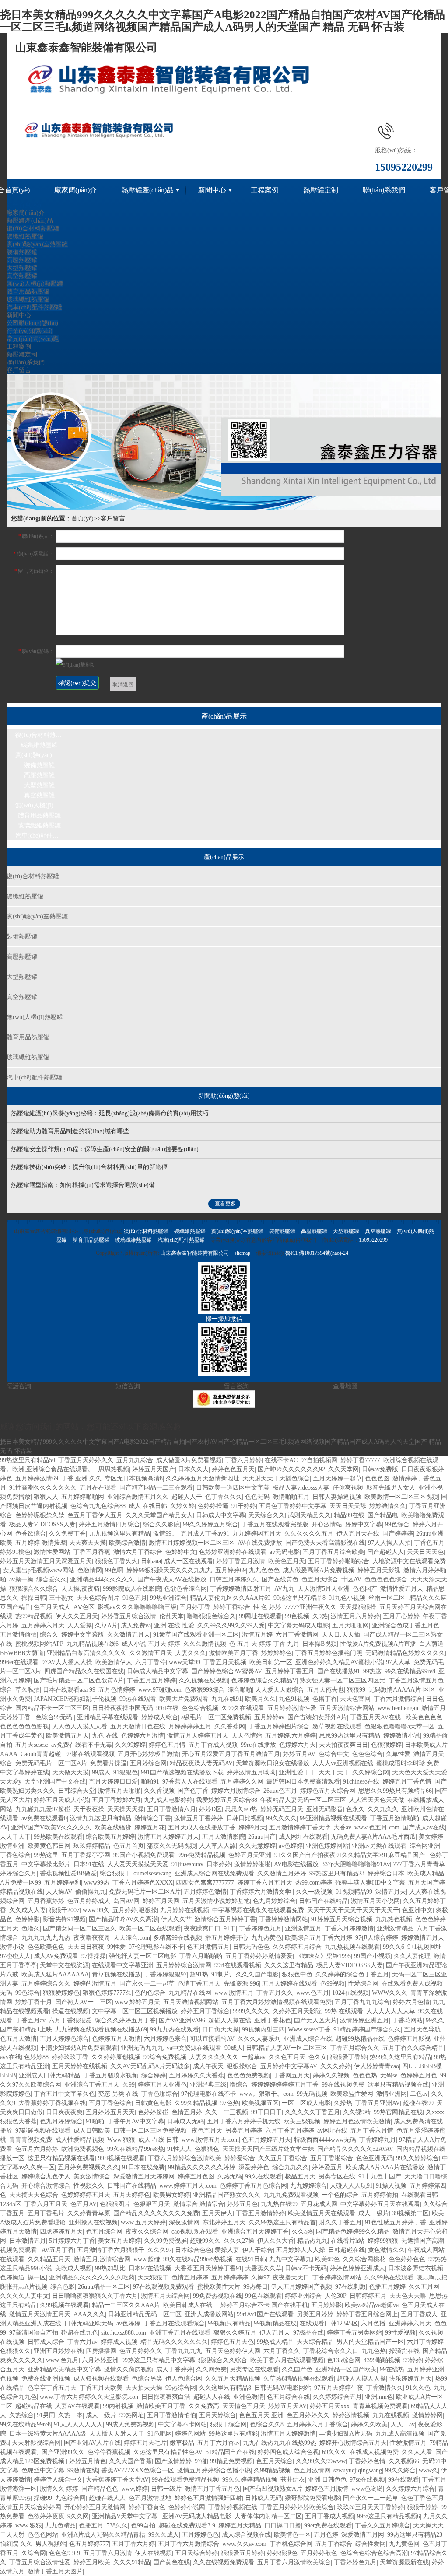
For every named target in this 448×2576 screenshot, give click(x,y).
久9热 (320, 1616)
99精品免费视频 (231, 2461)
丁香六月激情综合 (398, 1699)
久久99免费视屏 (165, 2241)
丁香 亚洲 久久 (81, 1478)
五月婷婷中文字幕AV (289, 2066)
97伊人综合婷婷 (377, 1938)
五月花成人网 (319, 2204)
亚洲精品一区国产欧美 (346, 2369)
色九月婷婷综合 (274, 1901)
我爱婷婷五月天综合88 (227, 1800)
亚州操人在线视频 (93, 2222)
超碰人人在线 (212, 2397)
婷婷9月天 (252, 1827)
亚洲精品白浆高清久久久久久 (87, 1653)
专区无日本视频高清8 (134, 1478)
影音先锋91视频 (64, 1919)
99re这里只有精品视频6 (388, 2516)
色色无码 (257, 1497)
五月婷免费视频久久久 (88, 2167)
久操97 (260, 2278)
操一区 (37, 2278)
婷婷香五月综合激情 (129, 1616)
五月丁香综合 (334, 2544)
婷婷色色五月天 (233, 1469)
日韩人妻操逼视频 (337, 1497)
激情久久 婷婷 (59, 2489)
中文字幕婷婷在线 (24, 1772)
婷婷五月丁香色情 (407, 1782)
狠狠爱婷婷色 (61, 1993)
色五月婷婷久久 (141, 2351)
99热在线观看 (138, 1699)
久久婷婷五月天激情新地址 (203, 1478)
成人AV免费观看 (56, 1956)
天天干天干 (334, 1772)
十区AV (351, 1579)
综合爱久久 (52, 1579)
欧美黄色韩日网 (49, 1846)
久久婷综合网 (371, 1772)
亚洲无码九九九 (142, 2048)
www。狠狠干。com (266, 2094)
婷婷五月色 (242, 2204)
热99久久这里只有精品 (400, 2057)
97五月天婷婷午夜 (339, 2388)
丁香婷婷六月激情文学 (261, 1892)
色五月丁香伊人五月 (95, 1515)
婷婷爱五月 (327, 2167)
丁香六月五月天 (46, 2204)
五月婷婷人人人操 (301, 2250)
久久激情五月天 (129, 1635)
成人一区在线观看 (189, 1561)
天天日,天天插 (341, 1635)
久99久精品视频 (196, 2103)
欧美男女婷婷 (171, 2195)
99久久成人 (164, 2535)
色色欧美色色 (46, 1947)
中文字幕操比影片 (46, 1864)
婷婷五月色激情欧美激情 (357, 2121)
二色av (419, 2094)
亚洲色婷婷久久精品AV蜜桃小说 (339, 1662)
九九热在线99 (279, 2204)
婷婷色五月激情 (327, 2489)
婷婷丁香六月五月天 (265, 1883)
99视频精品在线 (275, 2323)
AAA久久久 (89, 2314)
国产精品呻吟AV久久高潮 (123, 1919)
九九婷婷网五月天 (257, 1534)
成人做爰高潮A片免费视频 (318, 1570)
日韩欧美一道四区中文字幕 (233, 1488)
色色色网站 (43, 2535)
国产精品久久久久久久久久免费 (156, 2213)
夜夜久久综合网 (147, 2232)
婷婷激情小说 (402, 1736)
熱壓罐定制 (321, 190)
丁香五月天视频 (225, 1662)
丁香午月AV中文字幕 (136, 2121)
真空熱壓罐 (22, 276)
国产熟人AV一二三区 (84, 2002)
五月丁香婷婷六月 (116, 1800)
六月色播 (373, 2323)
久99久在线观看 (243, 1708)
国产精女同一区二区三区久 (80, 1929)
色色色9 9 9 (65, 2553)
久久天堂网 (343, 1469)
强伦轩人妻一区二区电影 (143, 1956)
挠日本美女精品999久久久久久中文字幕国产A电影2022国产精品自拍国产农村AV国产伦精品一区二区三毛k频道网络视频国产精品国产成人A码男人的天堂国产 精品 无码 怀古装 (222, 21)
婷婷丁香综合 (232, 1607)
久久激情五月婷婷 (282, 1873)
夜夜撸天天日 (291, 2278)
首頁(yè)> (84, 518)
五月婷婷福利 (63, 1883)
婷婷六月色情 (411, 2002)
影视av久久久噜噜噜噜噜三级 (137, 1607)
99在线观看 (403, 2480)
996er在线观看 (19, 1662)
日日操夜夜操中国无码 (122, 1708)
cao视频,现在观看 (195, 2232)
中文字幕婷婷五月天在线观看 (380, 2204)
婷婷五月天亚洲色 (162, 2085)
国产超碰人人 (385, 1552)
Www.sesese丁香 (309, 2030)
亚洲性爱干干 (297, 1772)
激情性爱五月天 (402, 1589)
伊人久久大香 (276, 2241)
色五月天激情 (18, 2039)
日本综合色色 (193, 2250)
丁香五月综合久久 (355, 2048)
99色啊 (114, 1570)
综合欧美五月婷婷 (110, 1837)
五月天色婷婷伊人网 (233, 2351)
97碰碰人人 (15, 1956)
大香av (342, 1827)
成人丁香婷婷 (175, 2369)
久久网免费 (211, 2369)
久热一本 (70, 2415)
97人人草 (398, 1662)
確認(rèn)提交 (77, 683)
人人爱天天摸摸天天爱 (138, 1864)
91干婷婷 (244, 1506)
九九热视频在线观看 (352, 1947)
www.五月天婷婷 (143, 2222)
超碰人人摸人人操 (361, 2379)
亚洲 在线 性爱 (174, 1625)
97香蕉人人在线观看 (190, 1782)
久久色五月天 (287, 2057)
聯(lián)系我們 (384, 190)
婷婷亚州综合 (303, 2296)
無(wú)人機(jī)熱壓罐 (35, 284)
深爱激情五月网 (363, 2535)
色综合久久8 (267, 2424)
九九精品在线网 (190, 1993)
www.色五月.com (377, 1827)
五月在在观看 (98, 1488)
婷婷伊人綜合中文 (58, 2480)
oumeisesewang (152, 1873)
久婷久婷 (182, 1506)
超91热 (199, 1974)
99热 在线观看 (344, 2011)
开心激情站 (327, 1524)
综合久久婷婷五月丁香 (125, 2020)
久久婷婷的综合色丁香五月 (352, 1974)
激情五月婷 (257, 1635)
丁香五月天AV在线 (376, 1717)
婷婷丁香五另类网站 (354, 2333)
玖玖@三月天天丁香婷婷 (370, 2507)
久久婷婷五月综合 (297, 1947)
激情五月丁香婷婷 (199, 1818)
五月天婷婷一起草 (337, 1478)
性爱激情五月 (408, 2443)
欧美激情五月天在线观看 (322, 2213)
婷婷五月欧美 (92, 2562)
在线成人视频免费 (374, 2452)
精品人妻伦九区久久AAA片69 (230, 1598)
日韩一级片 (166, 2489)
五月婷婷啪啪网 (83, 1497)
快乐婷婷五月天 (410, 2379)
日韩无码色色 (251, 1947)
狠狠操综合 (242, 2066)
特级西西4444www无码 (325, 2140)
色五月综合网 (104, 2232)
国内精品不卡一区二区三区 (52, 1708)
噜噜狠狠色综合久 (211, 1616)
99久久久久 (281, 1818)
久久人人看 (417, 2452)
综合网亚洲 (425, 1846)
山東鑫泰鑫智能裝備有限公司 (195, 1253)
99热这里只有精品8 (299, 1598)
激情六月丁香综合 (138, 1552)
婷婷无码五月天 (282, 1809)
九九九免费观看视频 (291, 2195)
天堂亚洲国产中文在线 (55, 1782)
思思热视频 (114, 1469)
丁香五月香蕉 (92, 1552)
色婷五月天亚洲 (250, 1855)
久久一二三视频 (227, 2112)
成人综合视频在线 (246, 2535)
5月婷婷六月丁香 (72, 2241)
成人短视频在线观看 (101, 2379)
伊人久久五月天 (77, 1616)
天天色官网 (355, 1699)
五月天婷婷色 (132, 2195)
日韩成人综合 (46, 2342)
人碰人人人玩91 (351, 2186)
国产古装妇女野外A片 (317, 1717)
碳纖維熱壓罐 (25, 236)
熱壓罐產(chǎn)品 (147, 190)
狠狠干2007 (64, 1910)
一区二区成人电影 (306, 2103)
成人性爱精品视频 (80, 2140)
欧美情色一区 (292, 2535)
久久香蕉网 (230, 1726)
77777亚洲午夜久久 (310, 1607)
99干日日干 (266, 2112)
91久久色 (418, 2388)
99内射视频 (118, 2406)
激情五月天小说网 (375, 1901)
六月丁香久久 (282, 2351)
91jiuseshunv (187, 1864)
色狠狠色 (207, 2149)
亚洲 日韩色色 (327, 2480)
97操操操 (94, 1956)
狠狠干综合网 (228, 2424)
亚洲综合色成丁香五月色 (406, 1625)
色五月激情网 (312, 2470)
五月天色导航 (422, 2030)
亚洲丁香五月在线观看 (180, 2333)
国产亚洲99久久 (63, 2452)
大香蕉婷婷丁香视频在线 (52, 2103)
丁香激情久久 (385, 2388)
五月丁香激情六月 (171, 1809)
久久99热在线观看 (389, 2278)
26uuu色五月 (280, 1791)
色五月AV (84, 2204)
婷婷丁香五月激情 (241, 1561)
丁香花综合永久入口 (331, 2351)
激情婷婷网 (427, 2415)
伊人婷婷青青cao (376, 2066)
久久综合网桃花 (364, 2259)
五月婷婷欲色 (319, 2553)
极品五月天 (300, 2176)
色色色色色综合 (386, 1579)
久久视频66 (404, 2461)
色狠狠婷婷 (386, 1745)
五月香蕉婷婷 (46, 1901)
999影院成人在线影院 (132, 1589)
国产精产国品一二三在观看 (156, 1488)
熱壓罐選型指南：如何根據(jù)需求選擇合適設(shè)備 (83, 1185)
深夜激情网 (184, 2222)
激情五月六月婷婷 (355, 1616)
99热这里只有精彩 (233, 2434)
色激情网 (90, 1570)
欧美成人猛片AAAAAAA (55, 1974)
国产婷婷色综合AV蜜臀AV (227, 1671)
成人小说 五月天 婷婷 (151, 1644)
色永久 (355, 1809)
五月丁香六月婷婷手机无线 (244, 2121)
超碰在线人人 (107, 2498)
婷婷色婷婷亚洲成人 (357, 2268)
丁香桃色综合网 (291, 2544)
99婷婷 (413, 2360)
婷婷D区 (210, 1809)
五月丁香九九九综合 (362, 2002)
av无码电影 (285, 1552)
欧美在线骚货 (113, 1827)
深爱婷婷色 (254, 2167)
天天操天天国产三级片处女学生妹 (268, 2149)
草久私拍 (28, 1690)
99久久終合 (400, 2470)
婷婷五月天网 (161, 1901)
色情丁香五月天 (199, 1984)
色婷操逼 (12, 2278)
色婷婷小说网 (187, 2507)
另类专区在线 (337, 2176)
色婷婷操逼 (213, 1506)
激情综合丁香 (153, 1818)
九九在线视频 (391, 2415)
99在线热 (392, 2369)
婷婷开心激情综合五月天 (353, 2443)
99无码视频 (312, 2094)
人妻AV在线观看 (77, 2406)
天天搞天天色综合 (34, 2195)
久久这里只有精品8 (225, 2388)
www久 (428, 2470)
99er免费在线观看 (328, 2525)
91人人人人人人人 (78, 2424)
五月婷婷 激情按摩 (41, 1543)
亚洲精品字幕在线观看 (108, 1717)
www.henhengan (398, 1708)
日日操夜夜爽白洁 (166, 2397)
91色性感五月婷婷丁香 (395, 2222)
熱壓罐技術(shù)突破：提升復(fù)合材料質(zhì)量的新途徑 (89, 1167)
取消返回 (123, 684)
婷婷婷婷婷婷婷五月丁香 (285, 2085)
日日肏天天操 (220, 2030)
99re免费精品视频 (201, 1855)
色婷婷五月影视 (409, 2039)
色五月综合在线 (288, 2397)
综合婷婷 (154, 2075)
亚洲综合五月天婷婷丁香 (255, 2232)
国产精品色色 (100, 2489)
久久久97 (160, 2250)
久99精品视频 (272, 2470)
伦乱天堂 (171, 1616)
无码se (389, 2075)
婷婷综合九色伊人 (46, 2176)
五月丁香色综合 (110, 2103)
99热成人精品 (275, 2342)
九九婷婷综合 (308, 2186)
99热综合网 (181, 2388)
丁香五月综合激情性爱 (40, 2562)
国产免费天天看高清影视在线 (325, 1543)
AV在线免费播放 (260, 1543)
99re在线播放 (258, 1745)
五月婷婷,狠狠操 (135, 1910)
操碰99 (43, 2498)
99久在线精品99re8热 (136, 2149)
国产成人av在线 (424, 1827)
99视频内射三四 (263, 2030)
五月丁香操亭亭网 (86, 1855)
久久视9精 (357, 2112)
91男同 (46, 2415)
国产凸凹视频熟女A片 (273, 2489)
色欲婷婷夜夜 (46, 2516)
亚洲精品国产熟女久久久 (227, 2195)
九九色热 (374, 2351)
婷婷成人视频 (119, 2342)
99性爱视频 (400, 2333)
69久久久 (334, 2452)
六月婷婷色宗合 (165, 2039)
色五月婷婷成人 (89, 1901)
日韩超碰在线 (346, 2250)
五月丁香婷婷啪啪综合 (339, 1561)
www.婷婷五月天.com (188, 2186)
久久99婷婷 (130, 1745)
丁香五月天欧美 (101, 2388)
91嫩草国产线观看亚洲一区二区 (196, 1635)
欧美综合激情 (127, 1543)
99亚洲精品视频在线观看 (333, 1818)
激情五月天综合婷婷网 (31, 2507)
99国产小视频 (372, 1956)
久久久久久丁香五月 (312, 2112)
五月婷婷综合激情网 (184, 1965)
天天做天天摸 (70, 1772)
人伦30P (336, 2296)
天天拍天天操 (144, 2388)
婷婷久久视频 (331, 2075)
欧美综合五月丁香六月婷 (318, 1938)
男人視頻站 (51, 2544)
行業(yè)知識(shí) (30, 331)
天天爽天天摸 (87, 1543)
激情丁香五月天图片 (55, 2571)
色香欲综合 (31, 1534)
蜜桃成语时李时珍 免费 (408, 1763)
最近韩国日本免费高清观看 (303, 1782)
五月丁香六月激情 (108, 2553)
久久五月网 (424, 2287)
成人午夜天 (208, 2066)
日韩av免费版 (380, 1469)
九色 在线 (105, 1736)
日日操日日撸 (283, 2525)
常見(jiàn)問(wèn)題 (33, 339)
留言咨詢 (236, 1386)
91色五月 (135, 1598)
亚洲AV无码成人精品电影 (197, 2516)
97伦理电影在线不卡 (156, 1947)
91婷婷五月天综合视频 (342, 1919)
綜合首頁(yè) (24, 205)
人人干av (403, 2424)
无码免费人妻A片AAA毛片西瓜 (373, 1837)
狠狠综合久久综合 (34, 1589)
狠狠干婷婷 (422, 2507)
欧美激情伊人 (114, 1662)
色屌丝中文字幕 (43, 2470)
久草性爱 (398, 1754)
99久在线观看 (263, 2176)
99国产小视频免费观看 (144, 1855)
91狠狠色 (126, 1772)
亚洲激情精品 (395, 1929)
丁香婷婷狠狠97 (165, 1974)
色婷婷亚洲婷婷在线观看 (233, 1552)
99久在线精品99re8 (410, 1671)
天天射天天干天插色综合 (276, 1478)
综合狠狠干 (115, 1873)
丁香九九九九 (184, 2351)
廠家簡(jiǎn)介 (75, 190)
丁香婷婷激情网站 (283, 1919)
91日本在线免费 (143, 2167)
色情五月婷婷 (190, 2278)
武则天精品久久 (309, 1515)
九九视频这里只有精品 (119, 1534)
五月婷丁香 (195, 1607)
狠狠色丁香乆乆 (116, 1561)
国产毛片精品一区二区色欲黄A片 (79, 1681)
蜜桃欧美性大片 (219, 2287)
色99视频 (332, 1984)
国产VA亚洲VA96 (182, 2020)
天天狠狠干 (153, 2278)
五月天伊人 (217, 2213)
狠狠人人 (46, 1497)
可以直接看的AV (212, 2039)
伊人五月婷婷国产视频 (301, 2287)
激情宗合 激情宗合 (199, 2204)
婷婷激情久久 (388, 1506)
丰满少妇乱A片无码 (346, 2434)
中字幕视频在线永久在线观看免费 (258, 1910)
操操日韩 (34, 1598)
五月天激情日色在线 (138, 1726)
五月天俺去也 (325, 1690)
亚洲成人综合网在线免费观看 (214, 1873)
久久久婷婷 (336, 2066)
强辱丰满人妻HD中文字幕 (370, 1883)
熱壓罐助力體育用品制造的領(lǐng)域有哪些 (70, 1131)
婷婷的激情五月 (95, 1984)
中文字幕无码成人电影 (298, 1625)
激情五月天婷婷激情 (288, 2434)
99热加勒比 (110, 2268)
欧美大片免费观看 (184, 1699)
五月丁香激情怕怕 (171, 2415)
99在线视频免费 (343, 2085)
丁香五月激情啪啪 (395, 1818)
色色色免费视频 (248, 2075)
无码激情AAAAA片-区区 (402, 1690)
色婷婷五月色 (419, 2075)
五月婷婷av (269, 1717)
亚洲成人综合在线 (308, 2039)
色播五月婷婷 (387, 2287)
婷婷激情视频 (351, 2415)
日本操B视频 (320, 1644)
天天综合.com (132, 1938)
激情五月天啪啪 (119, 1791)
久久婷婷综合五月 (337, 2397)
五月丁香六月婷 (133, 2544)
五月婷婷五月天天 (110, 2112)
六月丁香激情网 (297, 1635)
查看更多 (225, 1204)
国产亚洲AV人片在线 (92, 2443)
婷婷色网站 (190, 2434)
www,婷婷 (135, 2489)
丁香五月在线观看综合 (174, 2323)
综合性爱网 (371, 2544)
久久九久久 (383, 1809)
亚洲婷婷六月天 (410, 2323)
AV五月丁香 (58, 2250)
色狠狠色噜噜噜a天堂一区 (399, 1726)
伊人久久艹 (176, 1919)
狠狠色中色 (297, 1974)
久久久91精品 (132, 2562)
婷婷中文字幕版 (83, 1635)
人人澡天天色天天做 (377, 1800)
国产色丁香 (193, 1791)
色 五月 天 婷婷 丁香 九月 (264, 1644)
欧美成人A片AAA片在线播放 (385, 2167)
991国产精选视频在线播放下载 (182, 1772)
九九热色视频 (394, 1919)
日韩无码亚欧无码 (89, 2323)
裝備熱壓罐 (22, 252)
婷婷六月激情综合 (236, 1791)
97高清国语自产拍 (34, 2333)
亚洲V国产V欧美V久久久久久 (51, 1827)
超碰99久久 (205, 2241)
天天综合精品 (315, 2342)
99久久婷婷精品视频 (250, 2480)
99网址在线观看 (260, 1616)
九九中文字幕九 (290, 2259)
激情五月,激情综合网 (102, 2259)
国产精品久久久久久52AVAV (355, 2149)
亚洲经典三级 (208, 2085)
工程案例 (265, 190)
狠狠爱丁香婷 (348, 2057)
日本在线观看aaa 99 (69, 1690)
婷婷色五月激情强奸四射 (208, 2498)
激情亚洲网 (392, 2094)
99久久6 (394, 1947)
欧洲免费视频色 (83, 2149)
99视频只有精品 (229, 2323)
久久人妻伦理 (412, 1956)
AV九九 (284, 1589)
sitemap (242, 1253)
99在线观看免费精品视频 (185, 2480)
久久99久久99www (321, 2461)
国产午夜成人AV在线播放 (172, 1579)
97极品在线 (308, 2333)
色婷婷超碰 (153, 2112)
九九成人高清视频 (400, 2434)
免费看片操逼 (108, 1763)
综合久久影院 (161, 1524)
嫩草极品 (182, 2443)
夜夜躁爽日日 (202, 1929)
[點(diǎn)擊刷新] (76, 665)
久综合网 (34, 2553)
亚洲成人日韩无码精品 (49, 2075)
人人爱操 (80, 1625)
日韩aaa (151, 1561)
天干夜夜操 (89, 1809)
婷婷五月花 (150, 1827)
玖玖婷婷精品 (92, 1846)
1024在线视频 (350, 1993)
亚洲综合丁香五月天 (92, 2085)
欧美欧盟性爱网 (352, 2094)
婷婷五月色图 (196, 2176)
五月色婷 (326, 2535)
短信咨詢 (128, 1386)
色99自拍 (143, 2525)
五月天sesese (32, 1745)
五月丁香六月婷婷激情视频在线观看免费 (276, 2002)
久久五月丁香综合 (283, 2158)
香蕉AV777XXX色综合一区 (138, 2470)
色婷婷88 (36, 2057)
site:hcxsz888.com (124, 2333)
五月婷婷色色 (200, 2535)
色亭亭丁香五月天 (52, 2388)
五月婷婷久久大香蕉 (196, 2075)
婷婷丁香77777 (360, 1460)
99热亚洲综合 (168, 1598)
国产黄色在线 (171, 2562)
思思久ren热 (241, 1809)
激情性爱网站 (52, 1552)
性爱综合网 (363, 1984)
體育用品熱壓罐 (28, 291)
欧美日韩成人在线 (188, 2305)
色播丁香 (325, 1699)
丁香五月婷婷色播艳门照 (329, 1653)
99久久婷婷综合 (417, 2158)
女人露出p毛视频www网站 (39, 1570)
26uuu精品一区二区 (104, 2287)
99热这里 (46, 1855)
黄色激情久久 (386, 2250)
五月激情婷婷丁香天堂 (300, 1827)
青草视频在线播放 (116, 1974)
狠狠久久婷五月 (235, 2333)
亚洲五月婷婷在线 (58, 2351)
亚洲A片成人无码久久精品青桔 (103, 2535)
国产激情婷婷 (173, 2461)
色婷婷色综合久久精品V (264, 1681)
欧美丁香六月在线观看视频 (287, 2360)
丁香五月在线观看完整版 (275, 1524)
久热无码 (230, 2176)
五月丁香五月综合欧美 (333, 1552)
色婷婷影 (28, 1919)
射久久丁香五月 (340, 2222)
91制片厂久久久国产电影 (245, 1974)
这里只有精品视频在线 (398, 2085)
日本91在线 (89, 1864)
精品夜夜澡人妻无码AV (201, 1763)
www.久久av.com (244, 2544)
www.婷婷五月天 (138, 2002)
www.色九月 (62, 2360)
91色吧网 (160, 2434)
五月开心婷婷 (401, 1616)
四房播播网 (101, 2351)
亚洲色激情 (248, 2397)
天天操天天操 (126, 1809)
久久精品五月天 (49, 2259)
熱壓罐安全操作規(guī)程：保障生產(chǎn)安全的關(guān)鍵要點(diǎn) (105, 1149)
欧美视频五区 (260, 2103)
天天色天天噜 (408, 2296)
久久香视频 (159, 1791)
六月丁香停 (150, 1662)
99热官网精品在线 (398, 2112)
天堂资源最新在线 (404, 2562)
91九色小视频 (347, 1598)
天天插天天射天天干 (117, 2434)
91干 (230, 1929)
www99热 (97, 1883)
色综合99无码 (55, 1717)
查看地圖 (345, 1386)
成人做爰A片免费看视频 (189, 1460)
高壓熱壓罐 (22, 260)
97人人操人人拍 (389, 1543)
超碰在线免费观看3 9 (187, 2525)
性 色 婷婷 (267, 1607)
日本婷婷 (219, 1864)
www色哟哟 (367, 2489)
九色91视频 (294, 1699)
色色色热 (365, 2075)
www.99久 (96, 1910)
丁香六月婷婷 (243, 1460)
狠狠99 (356, 1690)
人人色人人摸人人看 (80, 1726)
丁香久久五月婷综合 (382, 2525)
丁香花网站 (407, 2020)
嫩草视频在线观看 (337, 1726)
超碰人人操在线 (230, 2020)
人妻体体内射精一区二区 (268, 2516)
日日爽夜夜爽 (64, 2112)
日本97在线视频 (150, 2268)
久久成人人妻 (28, 1910)
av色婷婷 (291, 1846)
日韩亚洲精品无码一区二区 (145, 2314)
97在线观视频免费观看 (164, 2287)
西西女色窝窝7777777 (205, 1883)
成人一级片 (374, 2213)
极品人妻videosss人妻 (301, 1488)
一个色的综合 (340, 2195)
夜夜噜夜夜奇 (92, 1938)
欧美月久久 (260, 1699)
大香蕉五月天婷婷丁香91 (208, 2268)
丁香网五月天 (291, 2075)
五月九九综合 (135, 1460)
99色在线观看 (263, 2296)
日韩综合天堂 (77, 1791)
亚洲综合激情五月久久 (138, 1497)
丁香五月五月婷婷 (151, 1681)
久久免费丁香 (67, 1534)
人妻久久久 (191, 1653)
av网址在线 (332, 2131)
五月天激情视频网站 (191, 2002)
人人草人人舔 (217, 1846)
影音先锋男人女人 (391, 1488)
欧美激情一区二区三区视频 (401, 1497)
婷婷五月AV (299, 1754)
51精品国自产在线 (230, 2452)
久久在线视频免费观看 (224, 2562)
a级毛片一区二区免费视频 (216, 1717)
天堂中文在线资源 (64, 1965)
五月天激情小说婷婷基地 (216, 1901)
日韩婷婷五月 (368, 2296)
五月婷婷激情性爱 (292, 1708)
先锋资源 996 (241, 1984)
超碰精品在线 (34, 2406)
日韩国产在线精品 (323, 1901)
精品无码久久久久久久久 (174, 2342)
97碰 (201, 2461)
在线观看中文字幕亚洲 (122, 1965)
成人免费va (136, 1625)
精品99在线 (349, 1515)
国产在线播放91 (339, 1671)
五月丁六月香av (219, 2443)
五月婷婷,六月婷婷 (290, 1736)
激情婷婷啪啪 (252, 1864)
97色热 (230, 2103)
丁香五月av (30, 2020)
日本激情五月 (28, 2241)
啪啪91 (150, 1782)
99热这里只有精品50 (28, 1460)
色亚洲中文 (417, 1910)
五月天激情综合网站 (347, 1708)
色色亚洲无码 (374, 2158)
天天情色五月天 (244, 2406)
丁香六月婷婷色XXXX (143, 1883)
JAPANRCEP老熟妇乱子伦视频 (75, 1699)
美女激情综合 (92, 2176)
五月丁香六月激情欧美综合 (294, 2562)
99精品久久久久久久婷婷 (202, 2167)
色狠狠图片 (115, 2204)
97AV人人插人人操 (67, 1662)
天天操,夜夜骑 (80, 1589)
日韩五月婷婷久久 (234, 1579)
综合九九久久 (290, 2167)
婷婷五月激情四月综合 (109, 1524)
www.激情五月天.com (210, 2140)
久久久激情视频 (205, 1644)
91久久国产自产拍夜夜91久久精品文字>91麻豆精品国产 (350, 1855)
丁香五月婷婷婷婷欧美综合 (297, 2507)
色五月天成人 (52, 1607)
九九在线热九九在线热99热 (280, 2443)
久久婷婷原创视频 (116, 2057)
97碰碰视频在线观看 (43, 2131)
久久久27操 (239, 2241)
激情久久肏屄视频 (129, 2369)
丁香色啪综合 (160, 2094)
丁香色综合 (15, 1855)
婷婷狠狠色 (282, 2553)
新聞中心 (212, 190)
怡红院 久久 (16, 2544)
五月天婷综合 (217, 2415)
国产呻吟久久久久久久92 (291, 1469)
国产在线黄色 (280, 1579)
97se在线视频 (367, 2480)
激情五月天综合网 (165, 2296)
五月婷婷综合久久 (46, 1984)
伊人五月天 (275, 2333)
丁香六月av (82, 2342)
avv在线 (10, 2057)
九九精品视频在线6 (93, 1644)
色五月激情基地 (150, 2498)
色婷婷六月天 (297, 1745)
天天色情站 (247, 1736)
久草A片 (106, 1625)
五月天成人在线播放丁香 (202, 1827)
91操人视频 (391, 2186)
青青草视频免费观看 (380, 2406)
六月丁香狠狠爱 (70, 2020)
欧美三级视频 (302, 2121)
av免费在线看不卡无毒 (82, 1745)
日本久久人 (193, 1469)
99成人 (101, 1772)
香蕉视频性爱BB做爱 (68, 1873)
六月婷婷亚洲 (100, 2360)
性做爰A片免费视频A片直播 (378, 1644)
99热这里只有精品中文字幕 (158, 2360)
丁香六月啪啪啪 (201, 1956)
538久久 (117, 2525)
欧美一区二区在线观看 (150, 1929)
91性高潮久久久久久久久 (43, 1488)
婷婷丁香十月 (34, 2002)
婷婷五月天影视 (379, 1570)
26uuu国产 (262, 1837)
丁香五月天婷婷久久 (86, 1460)
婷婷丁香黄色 (147, 2507)
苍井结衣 (293, 2480)
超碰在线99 (418, 2103)
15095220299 (373, 1240)
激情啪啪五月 (291, 1497)
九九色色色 (264, 1570)
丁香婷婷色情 (367, 2461)
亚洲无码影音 (325, 1809)
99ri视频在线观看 (121, 2158)
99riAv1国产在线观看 (265, 2314)
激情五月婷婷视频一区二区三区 (192, 1543)
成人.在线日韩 (148, 1506)
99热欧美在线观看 (58, 1837)
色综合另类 (147, 2379)
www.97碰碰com (160, 1690)
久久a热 (302, 2232)
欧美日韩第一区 (271, 1662)
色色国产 (365, 1589)
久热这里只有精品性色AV (168, 2452)
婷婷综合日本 (386, 1873)
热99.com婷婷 (314, 1883)
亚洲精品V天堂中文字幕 (126, 2516)
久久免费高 (204, 2406)
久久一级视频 (314, 1892)
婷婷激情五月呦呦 (251, 1772)
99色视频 (297, 1616)
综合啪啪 (240, 1690)
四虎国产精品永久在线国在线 (84, 1671)
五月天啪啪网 (350, 1625)
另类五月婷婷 (244, 2131)
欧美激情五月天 (67, 1736)
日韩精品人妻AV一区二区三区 (287, 2048)
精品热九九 (312, 2241)
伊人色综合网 (184, 2379)
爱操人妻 (227, 2250)
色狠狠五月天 (152, 2204)
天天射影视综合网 (36, 2443)
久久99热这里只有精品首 (282, 2222)
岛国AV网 (126, 1901)
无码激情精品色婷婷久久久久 (405, 1653)
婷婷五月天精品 (240, 2525)
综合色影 (63, 2287)
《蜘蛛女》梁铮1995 (323, 1956)
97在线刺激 (350, 2287)
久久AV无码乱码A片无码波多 (150, 2066)
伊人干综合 (258, 2250)
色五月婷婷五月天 (266, 2140)
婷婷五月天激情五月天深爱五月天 (46, 1561)
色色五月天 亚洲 (261, 2415)
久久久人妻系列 (259, 2039)
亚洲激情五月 (303, 1929)
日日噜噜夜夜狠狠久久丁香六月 (95, 2296)
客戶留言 (19, 370)
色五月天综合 (320, 1579)
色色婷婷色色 (407, 2259)
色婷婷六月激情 (143, 1736)
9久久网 (78, 2516)
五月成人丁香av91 (205, 1534)
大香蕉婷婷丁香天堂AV (117, 2480)
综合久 (49, 1635)
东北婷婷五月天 (224, 2222)
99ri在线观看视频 (238, 1965)
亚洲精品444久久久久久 (102, 1579)
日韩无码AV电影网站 (283, 2388)
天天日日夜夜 (86, 1947)
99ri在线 (167, 1708)
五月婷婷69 (231, 1570)
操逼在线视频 (70, 2011)
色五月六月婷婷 (37, 2149)
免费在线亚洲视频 (46, 2379)
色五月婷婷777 (89, 2544)
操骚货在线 (404, 2351)
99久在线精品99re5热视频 (198, 2259)
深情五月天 (391, 1892)
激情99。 (165, 1534)
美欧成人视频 (73, 2268)
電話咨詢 (19, 1386)
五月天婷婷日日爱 (113, 1782)
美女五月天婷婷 (119, 2241)
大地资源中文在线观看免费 (409, 1561)
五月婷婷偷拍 (380, 2195)
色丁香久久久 (224, 1497)
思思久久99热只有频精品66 (395, 1791)
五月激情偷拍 (18, 1635)
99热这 (372, 1671)
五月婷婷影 (326, 2305)
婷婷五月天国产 (154, 1469)
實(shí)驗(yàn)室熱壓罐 (37, 244)
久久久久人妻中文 (24, 2296)
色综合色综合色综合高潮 (374, 2553)
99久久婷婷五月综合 (210, 1524)
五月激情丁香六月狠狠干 (111, 2250)
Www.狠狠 (121, 2140)
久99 (129, 2085)
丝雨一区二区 (387, 1598)
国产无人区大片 (315, 2020)
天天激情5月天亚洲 (324, 1589)
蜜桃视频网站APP (39, 1644)
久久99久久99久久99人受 (231, 1625)
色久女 (318, 2057)
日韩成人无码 (185, 2121)
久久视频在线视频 (203, 1681)
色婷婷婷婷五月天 (86, 2195)
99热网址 (132, 2415)
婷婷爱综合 (240, 2158)
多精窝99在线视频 (178, 1938)
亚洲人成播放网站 (209, 2314)
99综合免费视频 (165, 2057)
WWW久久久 (390, 1993)
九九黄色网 (404, 2544)
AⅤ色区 (84, 1607)
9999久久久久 (251, 2011)
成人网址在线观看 (303, 1837)
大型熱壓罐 (22, 268)
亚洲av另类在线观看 (379, 1846)
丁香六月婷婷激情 (349, 1929)
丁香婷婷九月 (378, 2140)
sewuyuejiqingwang (358, 2470)
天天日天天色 (425, 1552)
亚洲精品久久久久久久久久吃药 (92, 2278)
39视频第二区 (410, 2213)
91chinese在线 (361, 1782)
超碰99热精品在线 (360, 2039)
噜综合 (239, 2085)
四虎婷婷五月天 (61, 2232)
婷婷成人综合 (160, 1717)
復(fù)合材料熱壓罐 (33, 229)
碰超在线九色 (80, 2333)
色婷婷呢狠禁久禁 (40, 1515)
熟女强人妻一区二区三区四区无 (343, 1681)
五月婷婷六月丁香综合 (317, 2424)
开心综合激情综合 (46, 2186)
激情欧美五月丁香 (234, 1653)
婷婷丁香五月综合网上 (367, 2314)
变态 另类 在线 (118, 2094)
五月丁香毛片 (46, 2213)
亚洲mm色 (379, 2397)
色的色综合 (150, 1993)
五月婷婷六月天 (43, 1625)
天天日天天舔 (348, 1506)
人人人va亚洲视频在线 (343, 1763)
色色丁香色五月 (423, 2498)
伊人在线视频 (154, 2553)
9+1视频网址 (424, 1947)
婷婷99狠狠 (383, 2241)
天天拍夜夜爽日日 (343, 1745)
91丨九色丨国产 (380, 2176)
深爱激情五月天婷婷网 (144, 2176)
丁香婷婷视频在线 (233, 2507)
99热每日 (255, 2287)
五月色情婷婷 (117, 1690)
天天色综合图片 (98, 1598)
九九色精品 (60, 2525)
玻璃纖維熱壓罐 (28, 299)
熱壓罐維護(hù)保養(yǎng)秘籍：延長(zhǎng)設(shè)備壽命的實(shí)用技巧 (110, 1113)
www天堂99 (185, 1662)
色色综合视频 (200, 1708)
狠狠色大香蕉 (18, 2121)
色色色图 (377, 1478)
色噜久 (31, 1929)
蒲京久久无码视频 (171, 1846)
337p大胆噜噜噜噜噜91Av (356, 1864)
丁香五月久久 (275, 1993)
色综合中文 (334, 1754)
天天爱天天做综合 (280, 1690)
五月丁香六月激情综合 (189, 2544)
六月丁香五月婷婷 (290, 2131)
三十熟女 (61, 1598)
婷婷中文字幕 (364, 1524)
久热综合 (21, 2415)
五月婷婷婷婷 (230, 2278)
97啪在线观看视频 (90, 1754)
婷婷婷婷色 (276, 1653)
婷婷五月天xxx (330, 2406)
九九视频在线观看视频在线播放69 (101, 2030)
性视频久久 (89, 2186)
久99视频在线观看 (64, 2305)
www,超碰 (147, 2259)
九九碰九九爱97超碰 (43, 1809)
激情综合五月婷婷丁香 (225, 1919)
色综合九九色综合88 (98, 1506)
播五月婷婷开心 (227, 1938)
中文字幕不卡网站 (182, 2424)
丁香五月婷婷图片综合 (279, 1726)
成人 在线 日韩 (158, 2140)
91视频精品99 (354, 1892)
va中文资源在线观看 (194, 2048)
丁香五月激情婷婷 (260, 2213)
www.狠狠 (29, 2525)
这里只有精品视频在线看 (61, 2158)
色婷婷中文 (181, 1552)
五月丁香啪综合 (332, 2158)
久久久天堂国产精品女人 (159, 1515)
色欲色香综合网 (185, 1589)
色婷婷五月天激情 (116, 2039)
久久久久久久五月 (309, 1534)
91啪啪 (95, 2121)
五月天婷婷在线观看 (290, 1984)
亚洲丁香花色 (273, 2020)
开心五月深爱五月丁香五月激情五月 (231, 1754)
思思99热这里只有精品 (350, 1736)
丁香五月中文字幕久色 (64, 2094)
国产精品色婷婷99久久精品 (353, 2232)
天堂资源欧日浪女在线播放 (273, 1763)
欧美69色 (327, 2259)
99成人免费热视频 (130, 2424)
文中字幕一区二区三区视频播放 (135, 2011)
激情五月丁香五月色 (212, 2489)
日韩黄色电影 (153, 2103)
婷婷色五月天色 (232, 2342)
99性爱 (116, 1947)
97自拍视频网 (319, 1460)
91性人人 (179, 2149)
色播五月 (91, 2525)
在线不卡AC (281, 1460)
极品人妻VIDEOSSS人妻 (42, 1524)
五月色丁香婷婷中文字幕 (293, 1506)
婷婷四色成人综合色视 (288, 2452)
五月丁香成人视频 (213, 1745)
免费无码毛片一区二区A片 (51, 1763)
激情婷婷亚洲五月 (364, 2020)
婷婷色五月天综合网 (328, 1791)
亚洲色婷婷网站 (327, 1846)
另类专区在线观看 (254, 2369)
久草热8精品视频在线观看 (299, 2379)
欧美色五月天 (287, 1561)
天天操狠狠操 (358, 1607)
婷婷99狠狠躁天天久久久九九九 (169, 1570)
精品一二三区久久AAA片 (126, 2305)
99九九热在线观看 (175, 2030)
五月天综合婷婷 (196, 2553)
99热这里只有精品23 (337, 1873)
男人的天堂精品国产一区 (370, 2342)
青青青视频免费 (31, 2140)
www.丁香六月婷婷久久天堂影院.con (89, 2397)
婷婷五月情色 (87, 2461)
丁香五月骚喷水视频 (111, 2075)
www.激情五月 (234, 1993)
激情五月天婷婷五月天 (198, 1736)
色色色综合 (367, 1754)
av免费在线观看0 (44, 1818)
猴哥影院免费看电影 (312, 2498)
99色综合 (397, 1524)
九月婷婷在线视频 (185, 1910)
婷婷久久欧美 (369, 2424)
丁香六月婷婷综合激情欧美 (185, 2158)
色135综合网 (344, 2360)
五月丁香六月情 (372, 2131)
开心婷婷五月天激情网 (95, 2507)
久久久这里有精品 (289, 1965)
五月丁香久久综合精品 (413, 2048)
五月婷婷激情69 (37, 1478)
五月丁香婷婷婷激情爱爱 (259, 1956)
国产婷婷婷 (398, 1534)
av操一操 (21, 1579)
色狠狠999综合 (205, 1690)
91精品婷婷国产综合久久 (367, 2030)
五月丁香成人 (419, 2314)
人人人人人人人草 (391, 2011)
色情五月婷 (187, 2112)
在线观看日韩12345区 (329, 2323)
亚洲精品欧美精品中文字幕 (64, 2369)
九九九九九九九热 (46, 1938)
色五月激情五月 (208, 1947)
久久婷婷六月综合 (410, 2489)
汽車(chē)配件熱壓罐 (34, 307)
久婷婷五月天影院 (297, 2011)
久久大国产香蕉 (130, 2461)
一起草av (254, 2057)
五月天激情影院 (224, 1837)
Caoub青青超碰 (42, 1754)
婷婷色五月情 (167, 1745)
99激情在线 (83, 2470)
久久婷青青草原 (89, 2213)
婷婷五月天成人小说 (61, 1800)
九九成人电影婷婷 (168, 1800)
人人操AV (59, 1892)
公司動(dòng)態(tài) (32, 323)
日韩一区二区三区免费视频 (151, 2131)
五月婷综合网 (148, 1763)
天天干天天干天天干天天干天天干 (353, 1910)
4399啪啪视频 (382, 2360)
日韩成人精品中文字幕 (157, 1671)
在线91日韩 (251, 2259)
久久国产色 (297, 2369)
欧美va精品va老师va (372, 2305)
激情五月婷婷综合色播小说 (214, 2470)
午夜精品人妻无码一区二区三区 (303, 1800)
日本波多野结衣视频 (416, 2268)
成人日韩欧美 (92, 2131)
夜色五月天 (207, 2131)
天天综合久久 (266, 1515)
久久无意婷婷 (257, 1846)
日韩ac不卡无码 (306, 2268)
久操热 (343, 2103)
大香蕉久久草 (263, 2268)
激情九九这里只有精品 (101, 1818)
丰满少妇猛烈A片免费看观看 (79, 2048)
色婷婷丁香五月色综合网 (253, 2186)
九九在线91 (227, 1699)
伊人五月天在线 (358, 1534)
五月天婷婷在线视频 (80, 2066)
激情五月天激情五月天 (40, 2314)
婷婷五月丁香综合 (205, 2011)
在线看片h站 (348, 2241)
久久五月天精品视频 (233, 2379)
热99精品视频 (34, 1616)
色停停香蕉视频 (109, 2452)
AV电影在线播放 (296, 1864)
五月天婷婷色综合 (64, 2039)
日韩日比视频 (245, 1818)
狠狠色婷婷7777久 (107, 1993)
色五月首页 (129, 1846)
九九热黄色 (266, 1938)
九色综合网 (70, 2498)
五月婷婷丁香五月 (290, 1671)
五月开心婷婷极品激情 (148, 1754)
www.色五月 (313, 1993)
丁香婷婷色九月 (260, 1929)
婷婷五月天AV (287, 2406)
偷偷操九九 (91, 1892)
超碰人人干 (187, 1497)
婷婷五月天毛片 (145, 2443)
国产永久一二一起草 (147, 1984)
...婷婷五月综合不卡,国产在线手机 (262, 2305)
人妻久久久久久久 (214, 2057)
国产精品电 (383, 1515)
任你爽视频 (348, 1488)
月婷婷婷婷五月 (190, 1726)
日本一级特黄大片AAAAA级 (48, 2434)
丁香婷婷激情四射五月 (241, 1589)
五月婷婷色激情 (205, 1892)
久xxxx (435, 2112)
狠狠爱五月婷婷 (242, 2553)
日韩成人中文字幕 (220, 1515)
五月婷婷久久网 (242, 1782)
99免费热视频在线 (217, 2296)
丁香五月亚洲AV (378, 2103)
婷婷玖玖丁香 (70, 2057)
